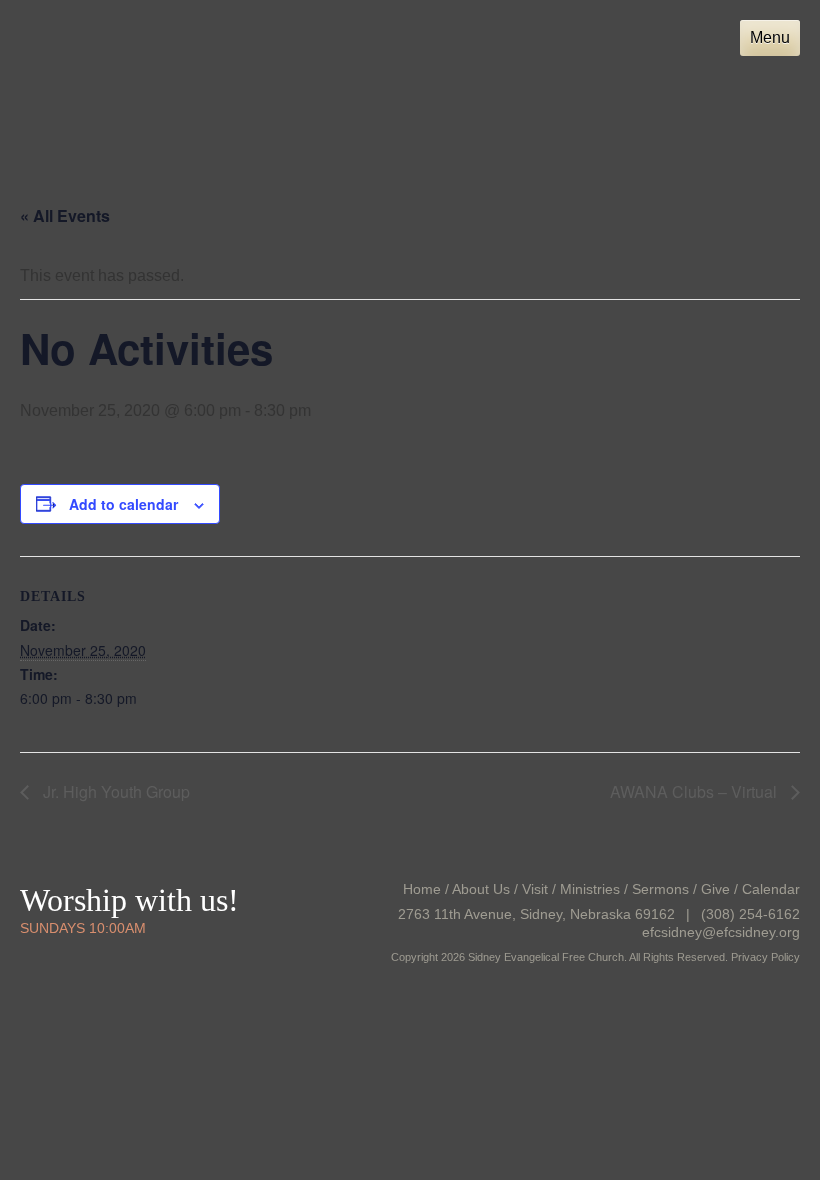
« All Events (65, 215)
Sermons (660, 889)
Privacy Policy (765, 957)
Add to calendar (123, 504)
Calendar (771, 889)
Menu (770, 37)
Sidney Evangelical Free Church (151, 78)
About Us (481, 889)
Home (422, 889)
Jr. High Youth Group (114, 791)
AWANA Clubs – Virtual (695, 791)
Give (715, 889)
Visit (535, 889)
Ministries (590, 889)
